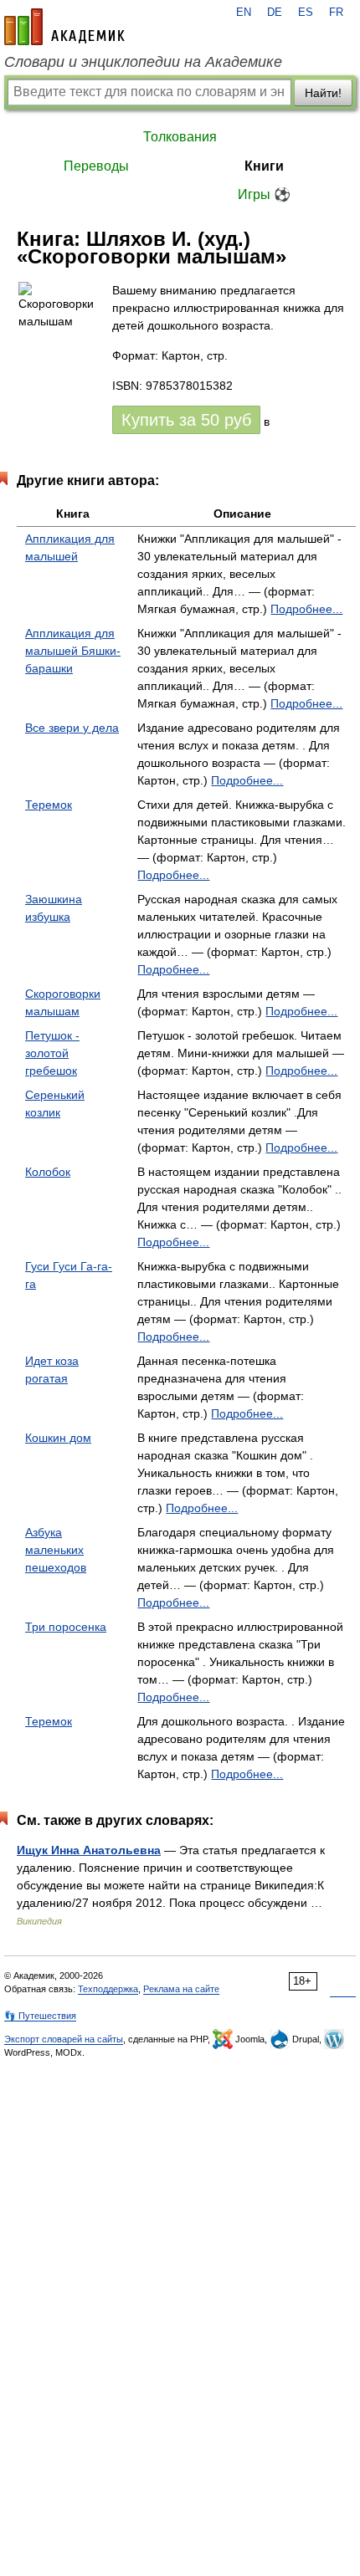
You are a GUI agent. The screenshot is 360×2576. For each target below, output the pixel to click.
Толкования (180, 137)
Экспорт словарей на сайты (64, 2039)
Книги (264, 166)
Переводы (96, 166)
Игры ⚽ (264, 194)
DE (275, 13)
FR (336, 13)
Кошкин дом (58, 1438)
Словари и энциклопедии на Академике (143, 62)
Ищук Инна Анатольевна (89, 1850)
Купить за (186, 420)
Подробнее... (306, 609)
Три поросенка (66, 1627)
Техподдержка (108, 1989)
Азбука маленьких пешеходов (56, 1550)
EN (244, 13)
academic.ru (64, 27)
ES (306, 13)
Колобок (48, 1172)
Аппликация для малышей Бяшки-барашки (73, 651)
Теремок (49, 805)
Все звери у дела (72, 728)
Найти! (323, 93)
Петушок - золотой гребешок (52, 1053)
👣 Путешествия (40, 2016)
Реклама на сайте (181, 1989)
